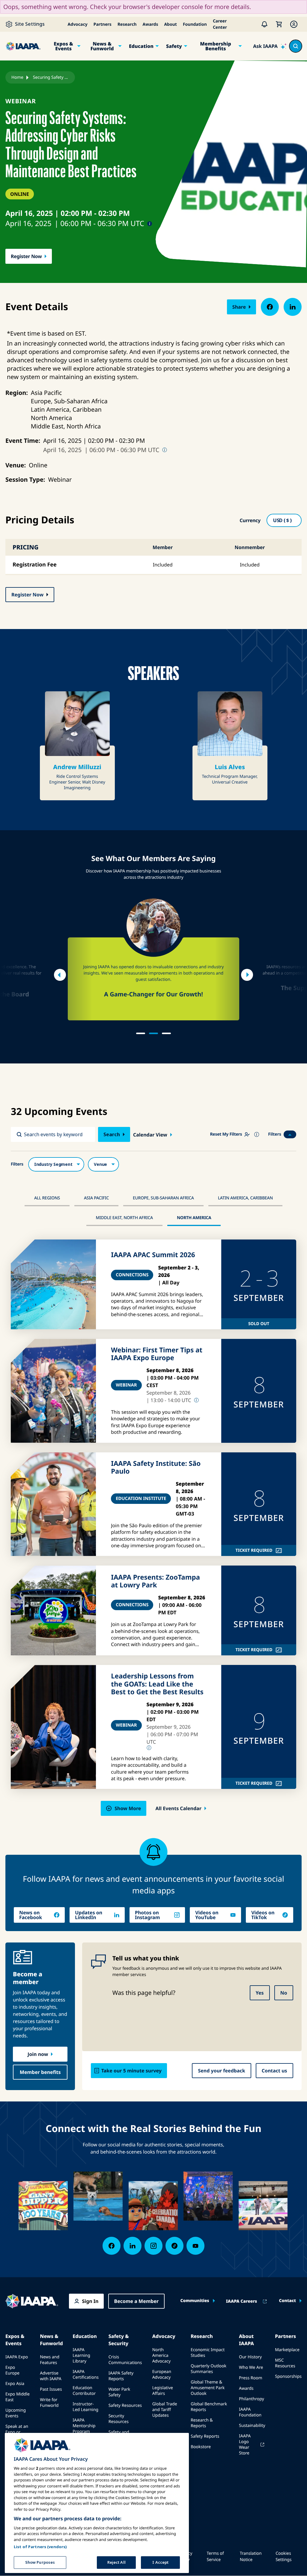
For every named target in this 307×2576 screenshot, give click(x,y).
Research (127, 24)
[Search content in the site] (296, 46)
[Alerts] (264, 24)
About (170, 24)
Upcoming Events (16, 2413)
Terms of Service (215, 2557)
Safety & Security (119, 2340)
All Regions (47, 1198)
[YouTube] (195, 2246)
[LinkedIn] (133, 2246)
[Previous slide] (60, 975)
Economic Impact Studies (208, 2353)
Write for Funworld (49, 2403)
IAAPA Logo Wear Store (245, 2445)
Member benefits (40, 2072)
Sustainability (252, 2426)
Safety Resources (125, 2405)
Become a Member (137, 2301)
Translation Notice (251, 2557)
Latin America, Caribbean (245, 1198)
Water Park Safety (119, 2392)
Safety (174, 46)
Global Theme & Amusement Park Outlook (208, 2388)
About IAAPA (246, 2340)
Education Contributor (84, 2391)
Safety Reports (205, 2436)
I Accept (160, 2562)
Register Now (26, 256)
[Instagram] (153, 2246)
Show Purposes (40, 2562)
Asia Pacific (96, 1198)
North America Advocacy (162, 2355)
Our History (250, 2357)
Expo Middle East (18, 2397)
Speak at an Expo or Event (17, 2432)
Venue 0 (103, 1164)
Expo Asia (15, 2384)
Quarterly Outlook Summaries (209, 2369)
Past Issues (51, 2389)
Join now (38, 2054)
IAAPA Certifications (86, 2375)
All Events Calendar (178, 1808)
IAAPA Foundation (250, 2412)
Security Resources (119, 2419)
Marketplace (287, 2350)
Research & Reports (202, 2423)
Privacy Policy (185, 2557)
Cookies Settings (283, 2557)
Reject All (116, 2562)
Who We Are (251, 2367)
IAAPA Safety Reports (121, 2376)
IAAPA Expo (17, 2357)
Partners (103, 24)
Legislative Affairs (163, 2391)
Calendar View (150, 1135)
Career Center (220, 24)
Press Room (251, 2378)
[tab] (141, 1033)
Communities (195, 2301)
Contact (287, 2301)
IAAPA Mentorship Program (84, 2426)
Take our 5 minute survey (131, 2071)
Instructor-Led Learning (85, 2407)
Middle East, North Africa (124, 1218)
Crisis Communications (125, 2360)
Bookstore (201, 2447)
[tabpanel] (153, 959)
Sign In (90, 2301)
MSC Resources (285, 2363)
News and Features (50, 2360)
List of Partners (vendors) (40, 2547)
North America (194, 1218)
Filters (275, 1134)
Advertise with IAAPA (51, 2376)
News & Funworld (102, 46)
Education (141, 46)
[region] (97, 2503)
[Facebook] (112, 2246)
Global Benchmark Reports (209, 2407)
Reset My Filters (226, 1134)
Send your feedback (221, 2071)
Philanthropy (252, 2399)
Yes (260, 1993)
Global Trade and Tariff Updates (165, 2410)
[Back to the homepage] (32, 2301)
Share (239, 307)
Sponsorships (288, 2376)
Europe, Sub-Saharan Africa (163, 1198)
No (284, 1993)
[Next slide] (247, 975)
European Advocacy (162, 2375)
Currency (250, 520)
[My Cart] (279, 24)
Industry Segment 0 (56, 1164)
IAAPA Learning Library (81, 2355)
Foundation (195, 24)
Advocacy (78, 24)
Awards (151, 24)
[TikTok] (174, 2246)
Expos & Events (63, 46)
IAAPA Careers (242, 2301)
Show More (128, 1808)
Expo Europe (12, 2370)
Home (17, 77)
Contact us (274, 2071)
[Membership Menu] (294, 24)
